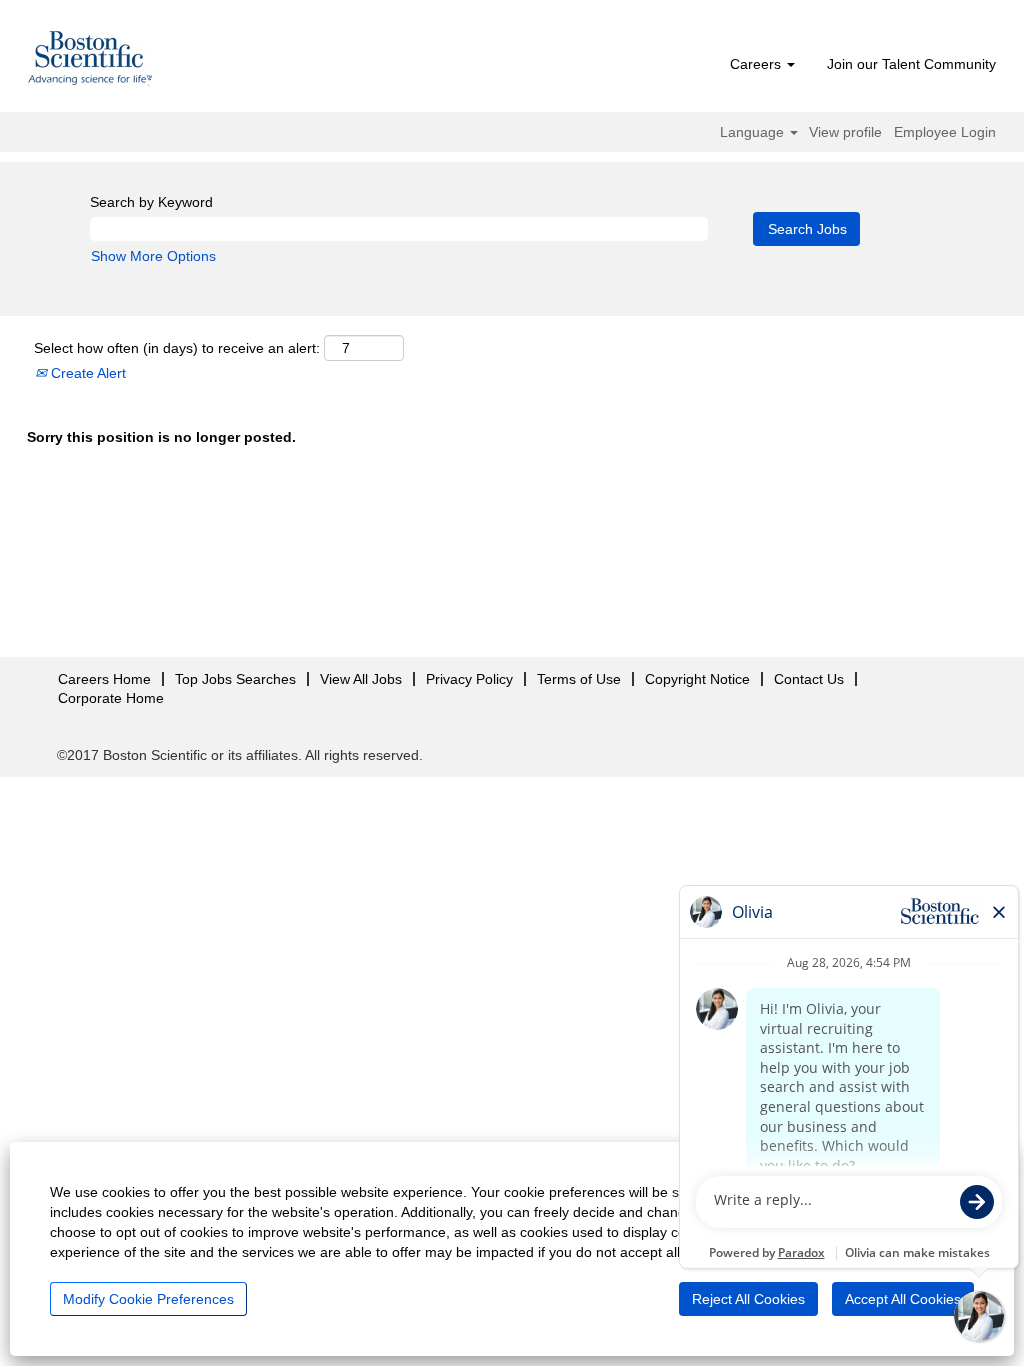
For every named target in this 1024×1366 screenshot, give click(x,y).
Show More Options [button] (153, 256)
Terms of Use (579, 679)
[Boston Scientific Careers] (91, 61)
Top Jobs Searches (235, 679)
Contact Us (809, 679)
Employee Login (945, 132)
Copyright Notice (697, 679)
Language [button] (754, 132)
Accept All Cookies (903, 1299)
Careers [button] (757, 64)
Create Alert (86, 373)
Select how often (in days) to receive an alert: (177, 348)
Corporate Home (111, 698)
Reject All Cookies (748, 1299)
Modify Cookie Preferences (148, 1299)
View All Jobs (361, 679)
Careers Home (104, 679)
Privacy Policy (469, 679)
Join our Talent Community (911, 64)
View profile (845, 132)
